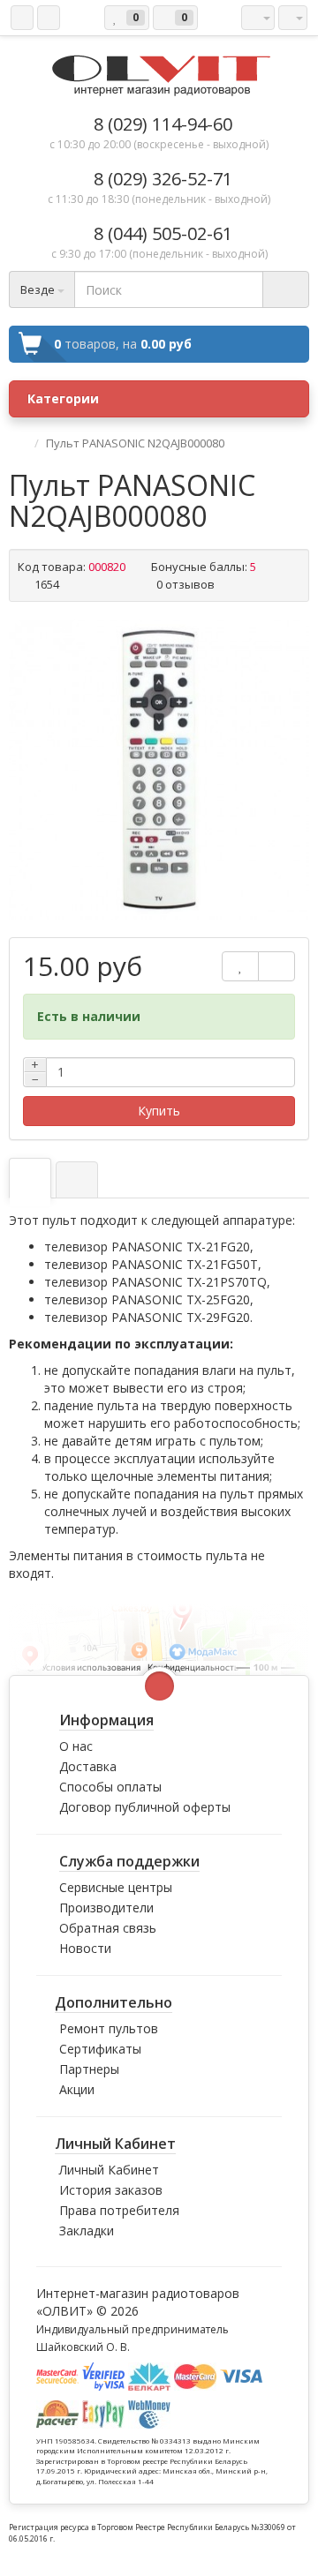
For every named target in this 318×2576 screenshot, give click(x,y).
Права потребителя (119, 2210)
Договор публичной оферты (145, 1807)
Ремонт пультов (109, 2028)
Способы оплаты (110, 1787)
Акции (77, 2089)
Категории (63, 398)
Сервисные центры (116, 1887)
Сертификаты (100, 2049)
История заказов (111, 2190)
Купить (159, 1111)
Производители (106, 1908)
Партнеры (89, 2069)
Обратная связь (108, 1928)
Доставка (88, 1766)
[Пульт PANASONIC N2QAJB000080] (159, 770)
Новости (85, 1948)
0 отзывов (185, 584)
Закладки (87, 2231)
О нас (76, 1746)
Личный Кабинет (109, 2170)
